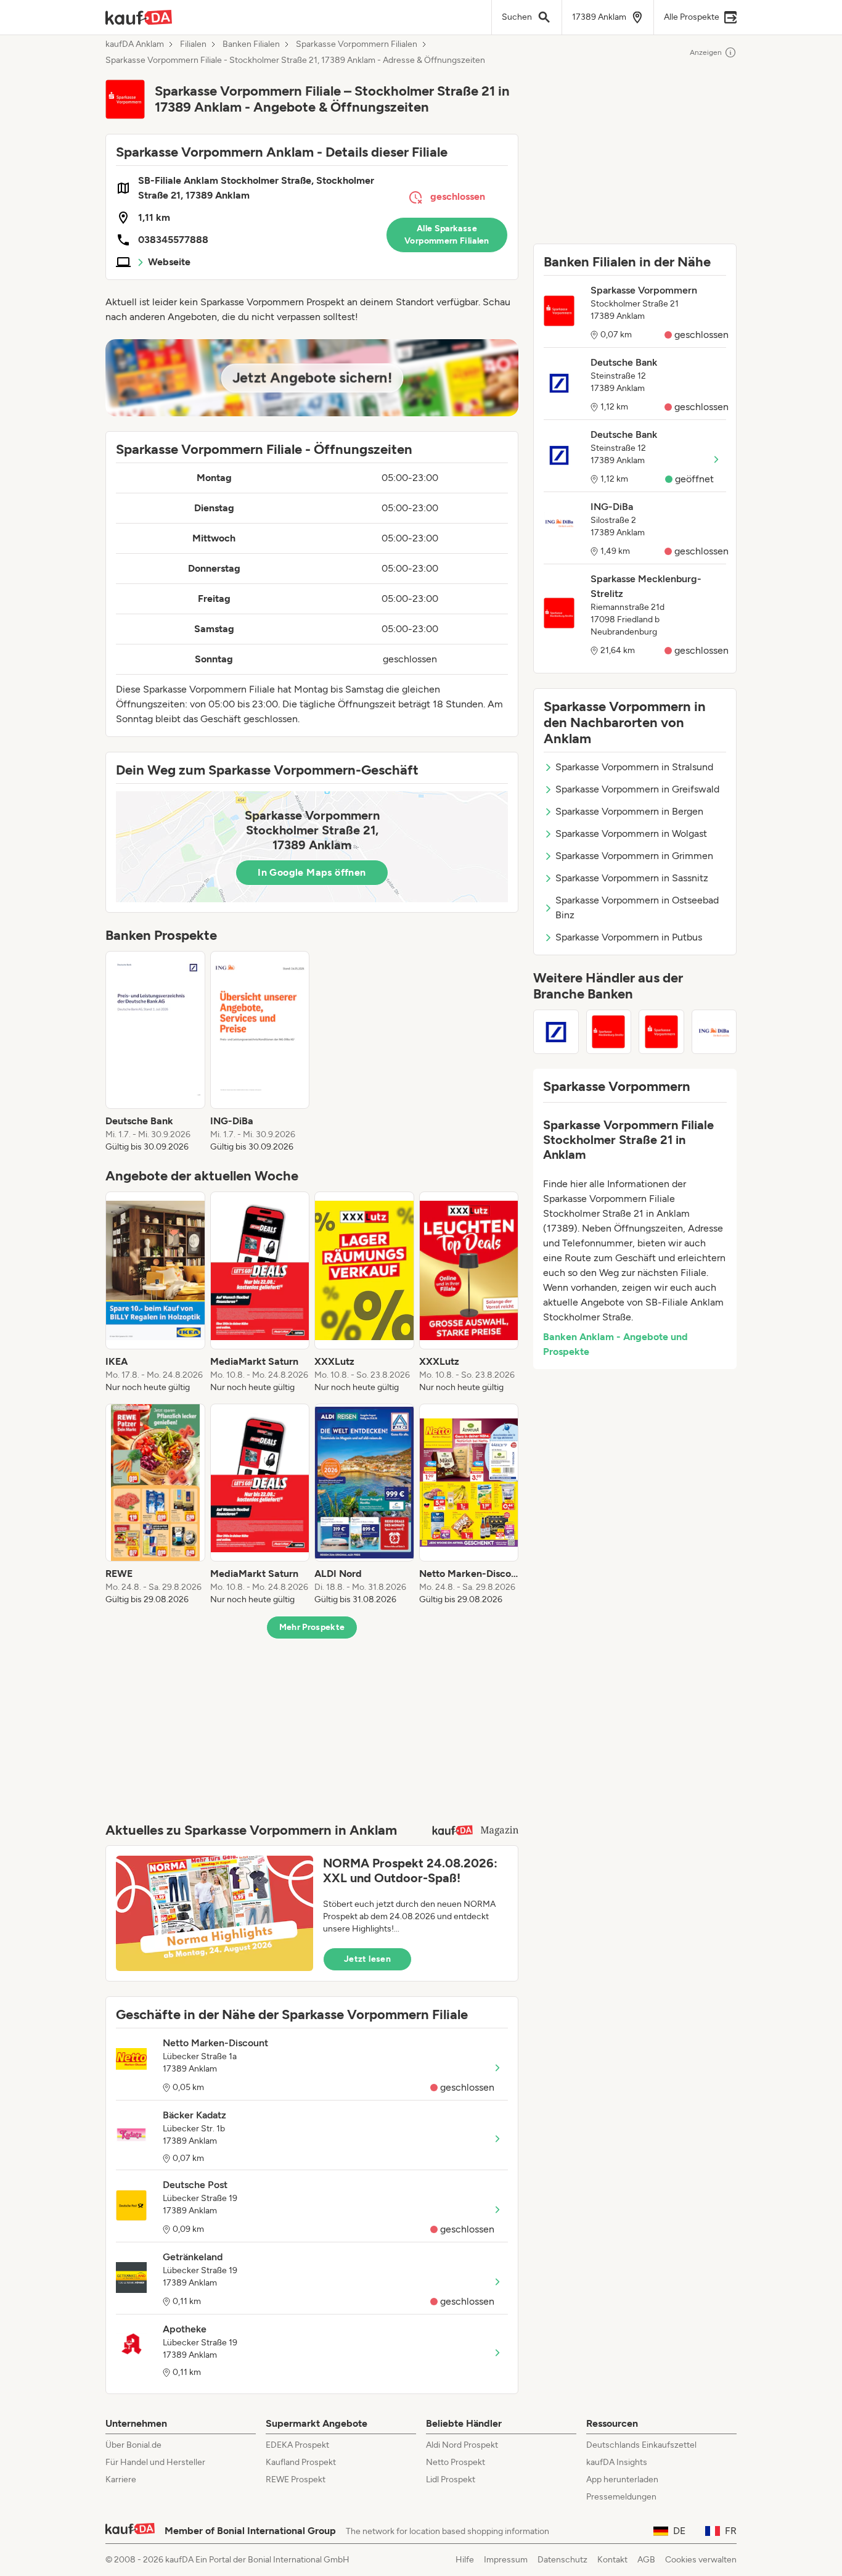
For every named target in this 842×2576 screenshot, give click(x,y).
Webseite (169, 262)
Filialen (193, 44)
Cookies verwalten (701, 2560)
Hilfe (465, 2560)
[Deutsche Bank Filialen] (556, 1032)
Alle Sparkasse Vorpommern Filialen (447, 235)
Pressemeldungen (621, 2497)
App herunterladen (622, 2479)
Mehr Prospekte (312, 1627)
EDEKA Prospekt (297, 2445)
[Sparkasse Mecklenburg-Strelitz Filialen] (609, 1032)
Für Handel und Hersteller (155, 2462)
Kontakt (612, 2560)
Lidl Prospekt (451, 2479)
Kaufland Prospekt (301, 2462)
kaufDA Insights (617, 2462)
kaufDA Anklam (135, 44)
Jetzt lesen (367, 1959)
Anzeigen (706, 52)
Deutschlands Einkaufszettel (641, 2445)
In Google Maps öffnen (312, 872)
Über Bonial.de (133, 2445)
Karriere (121, 2479)
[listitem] (155, 1052)
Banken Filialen (251, 44)
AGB (646, 2560)
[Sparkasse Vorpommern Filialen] (661, 1032)
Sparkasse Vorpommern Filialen (357, 44)
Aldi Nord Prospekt (462, 2445)
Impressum (506, 2560)
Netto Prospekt (456, 2462)
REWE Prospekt (296, 2479)
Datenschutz (562, 2560)
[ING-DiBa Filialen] (714, 1032)
